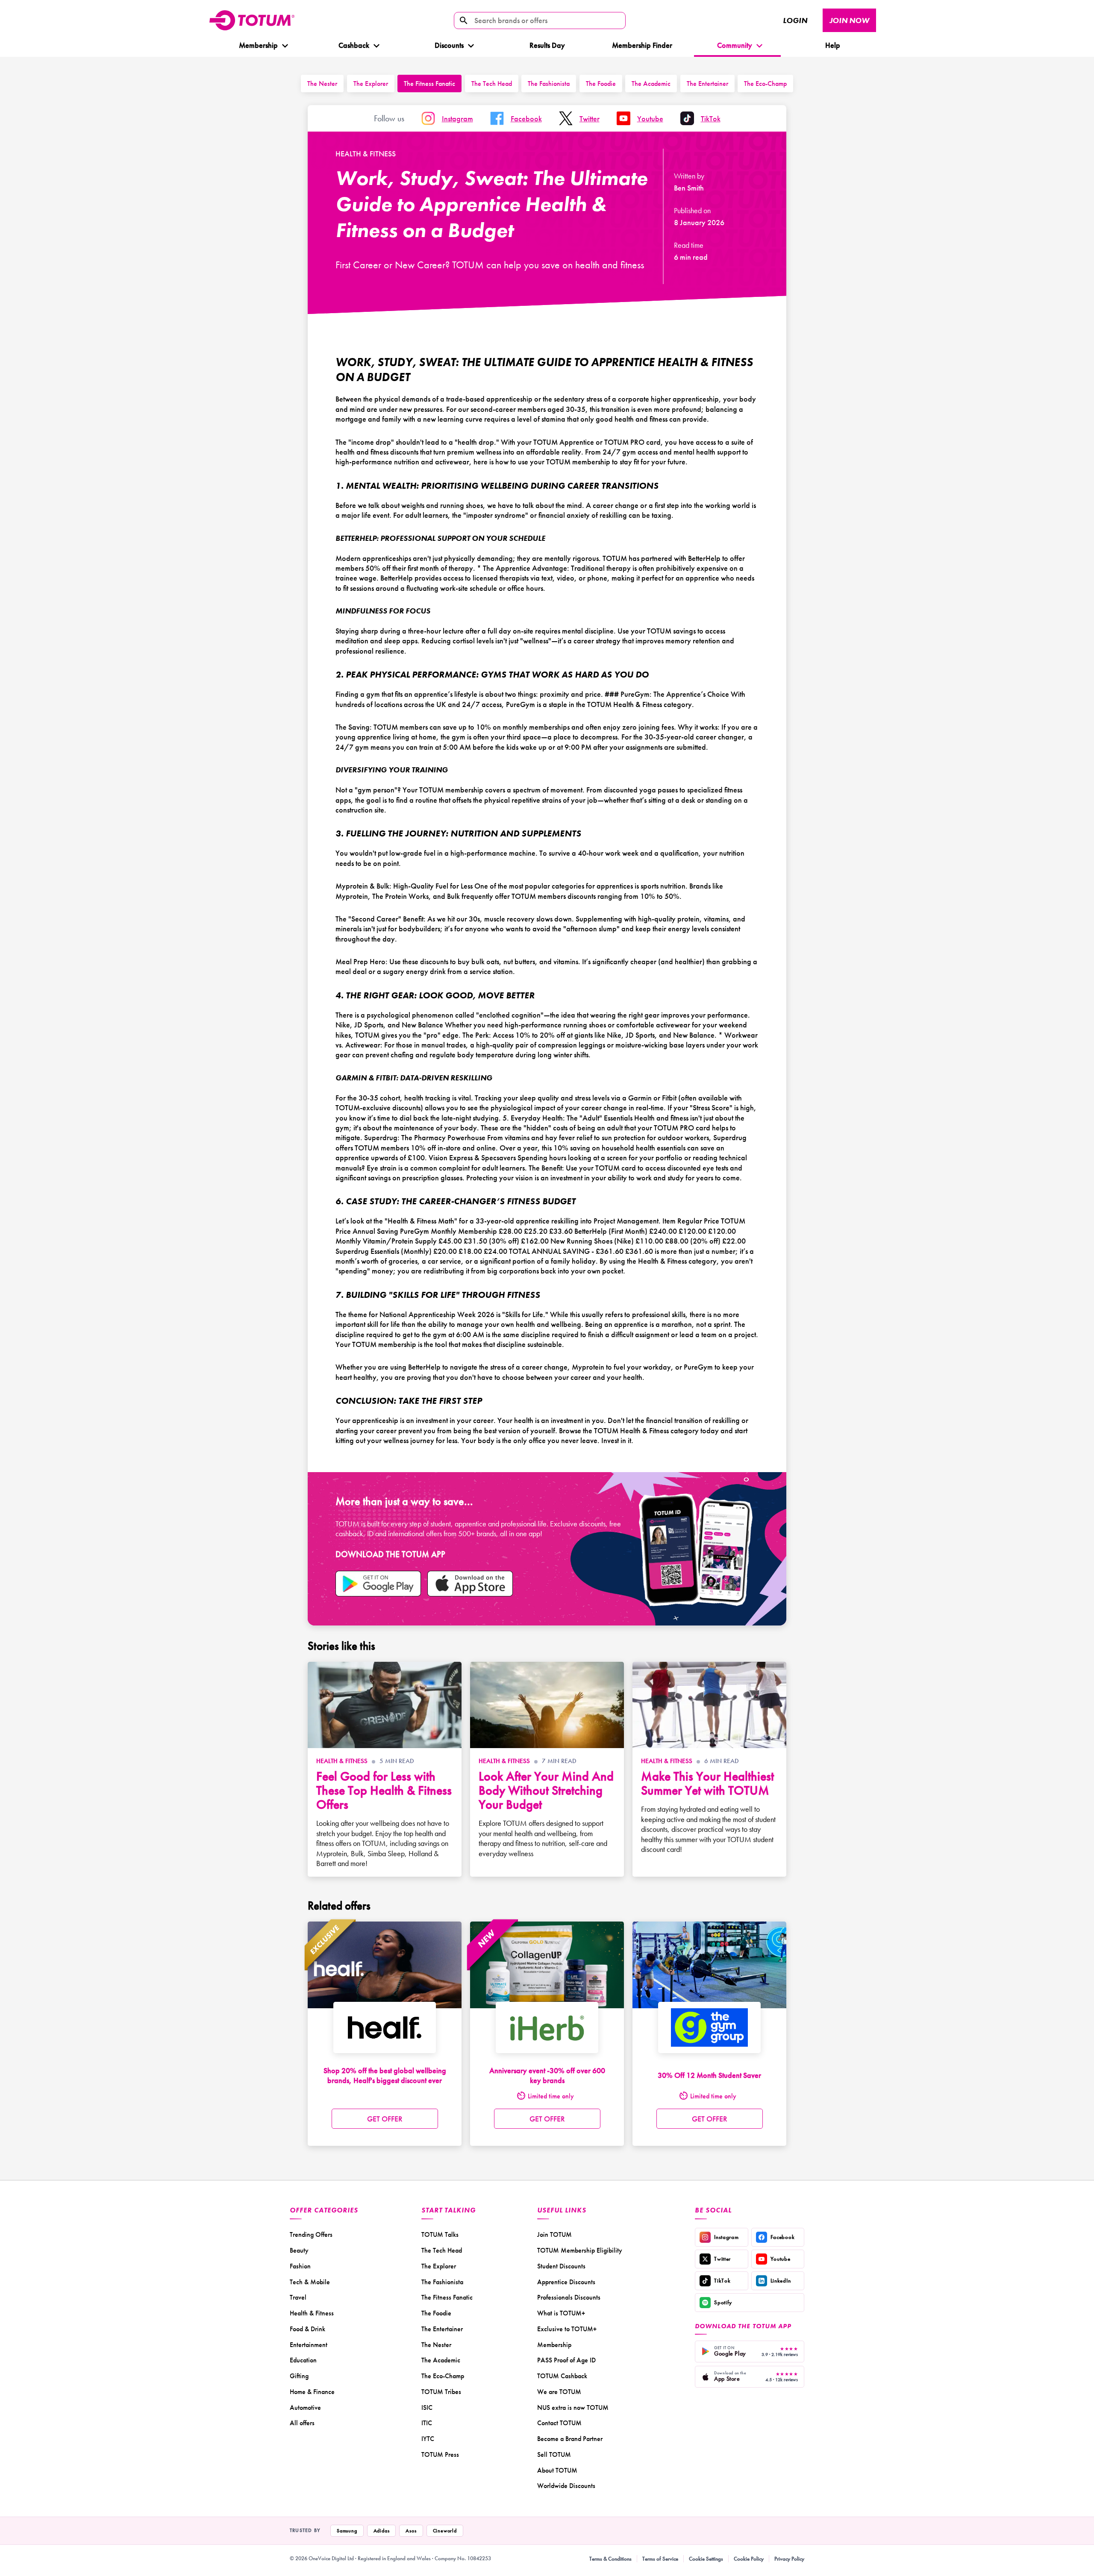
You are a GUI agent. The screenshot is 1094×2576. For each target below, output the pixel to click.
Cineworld (445, 2531)
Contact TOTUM (559, 2423)
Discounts (449, 45)
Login (795, 20)
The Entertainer (707, 84)
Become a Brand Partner (570, 2439)
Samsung (347, 2531)
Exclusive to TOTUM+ (567, 2329)
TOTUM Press (440, 2454)
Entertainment (309, 2345)
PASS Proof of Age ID (566, 2360)
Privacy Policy (789, 2559)
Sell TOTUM (554, 2454)
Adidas (382, 2531)
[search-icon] (464, 21)
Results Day (547, 45)
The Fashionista (549, 84)
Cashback (353, 45)
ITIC (427, 2423)
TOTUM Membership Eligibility (580, 2250)
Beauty (299, 2250)
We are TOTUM (559, 2392)
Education (303, 2360)
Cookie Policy (749, 2559)
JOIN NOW (849, 20)
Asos (411, 2531)
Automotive (305, 2407)
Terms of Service (660, 2559)
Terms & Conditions (610, 2559)
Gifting (299, 2376)
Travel (298, 2297)
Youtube (781, 2259)
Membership (258, 45)
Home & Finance (312, 2392)
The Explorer (371, 84)
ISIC (427, 2407)
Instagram (726, 2237)
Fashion (300, 2266)
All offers (302, 2423)
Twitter (722, 2259)
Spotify (723, 2302)
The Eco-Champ (765, 84)
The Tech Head (492, 84)
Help (833, 45)
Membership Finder (642, 45)
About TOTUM (557, 2470)
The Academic (651, 84)
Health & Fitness (366, 154)
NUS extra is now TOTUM (573, 2407)
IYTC (428, 2439)
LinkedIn (781, 2281)
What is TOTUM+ (561, 2313)
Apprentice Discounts (566, 2282)
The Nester (322, 84)
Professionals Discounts (569, 2297)
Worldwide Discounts (566, 2486)
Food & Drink (307, 2329)
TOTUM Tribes (441, 2392)
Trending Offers (311, 2234)
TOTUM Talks (440, 2234)
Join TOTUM (554, 2234)
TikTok (722, 2281)
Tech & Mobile (310, 2282)
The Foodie (601, 84)
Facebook (783, 2237)
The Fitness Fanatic (429, 84)
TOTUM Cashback (562, 2376)
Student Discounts (561, 2266)
